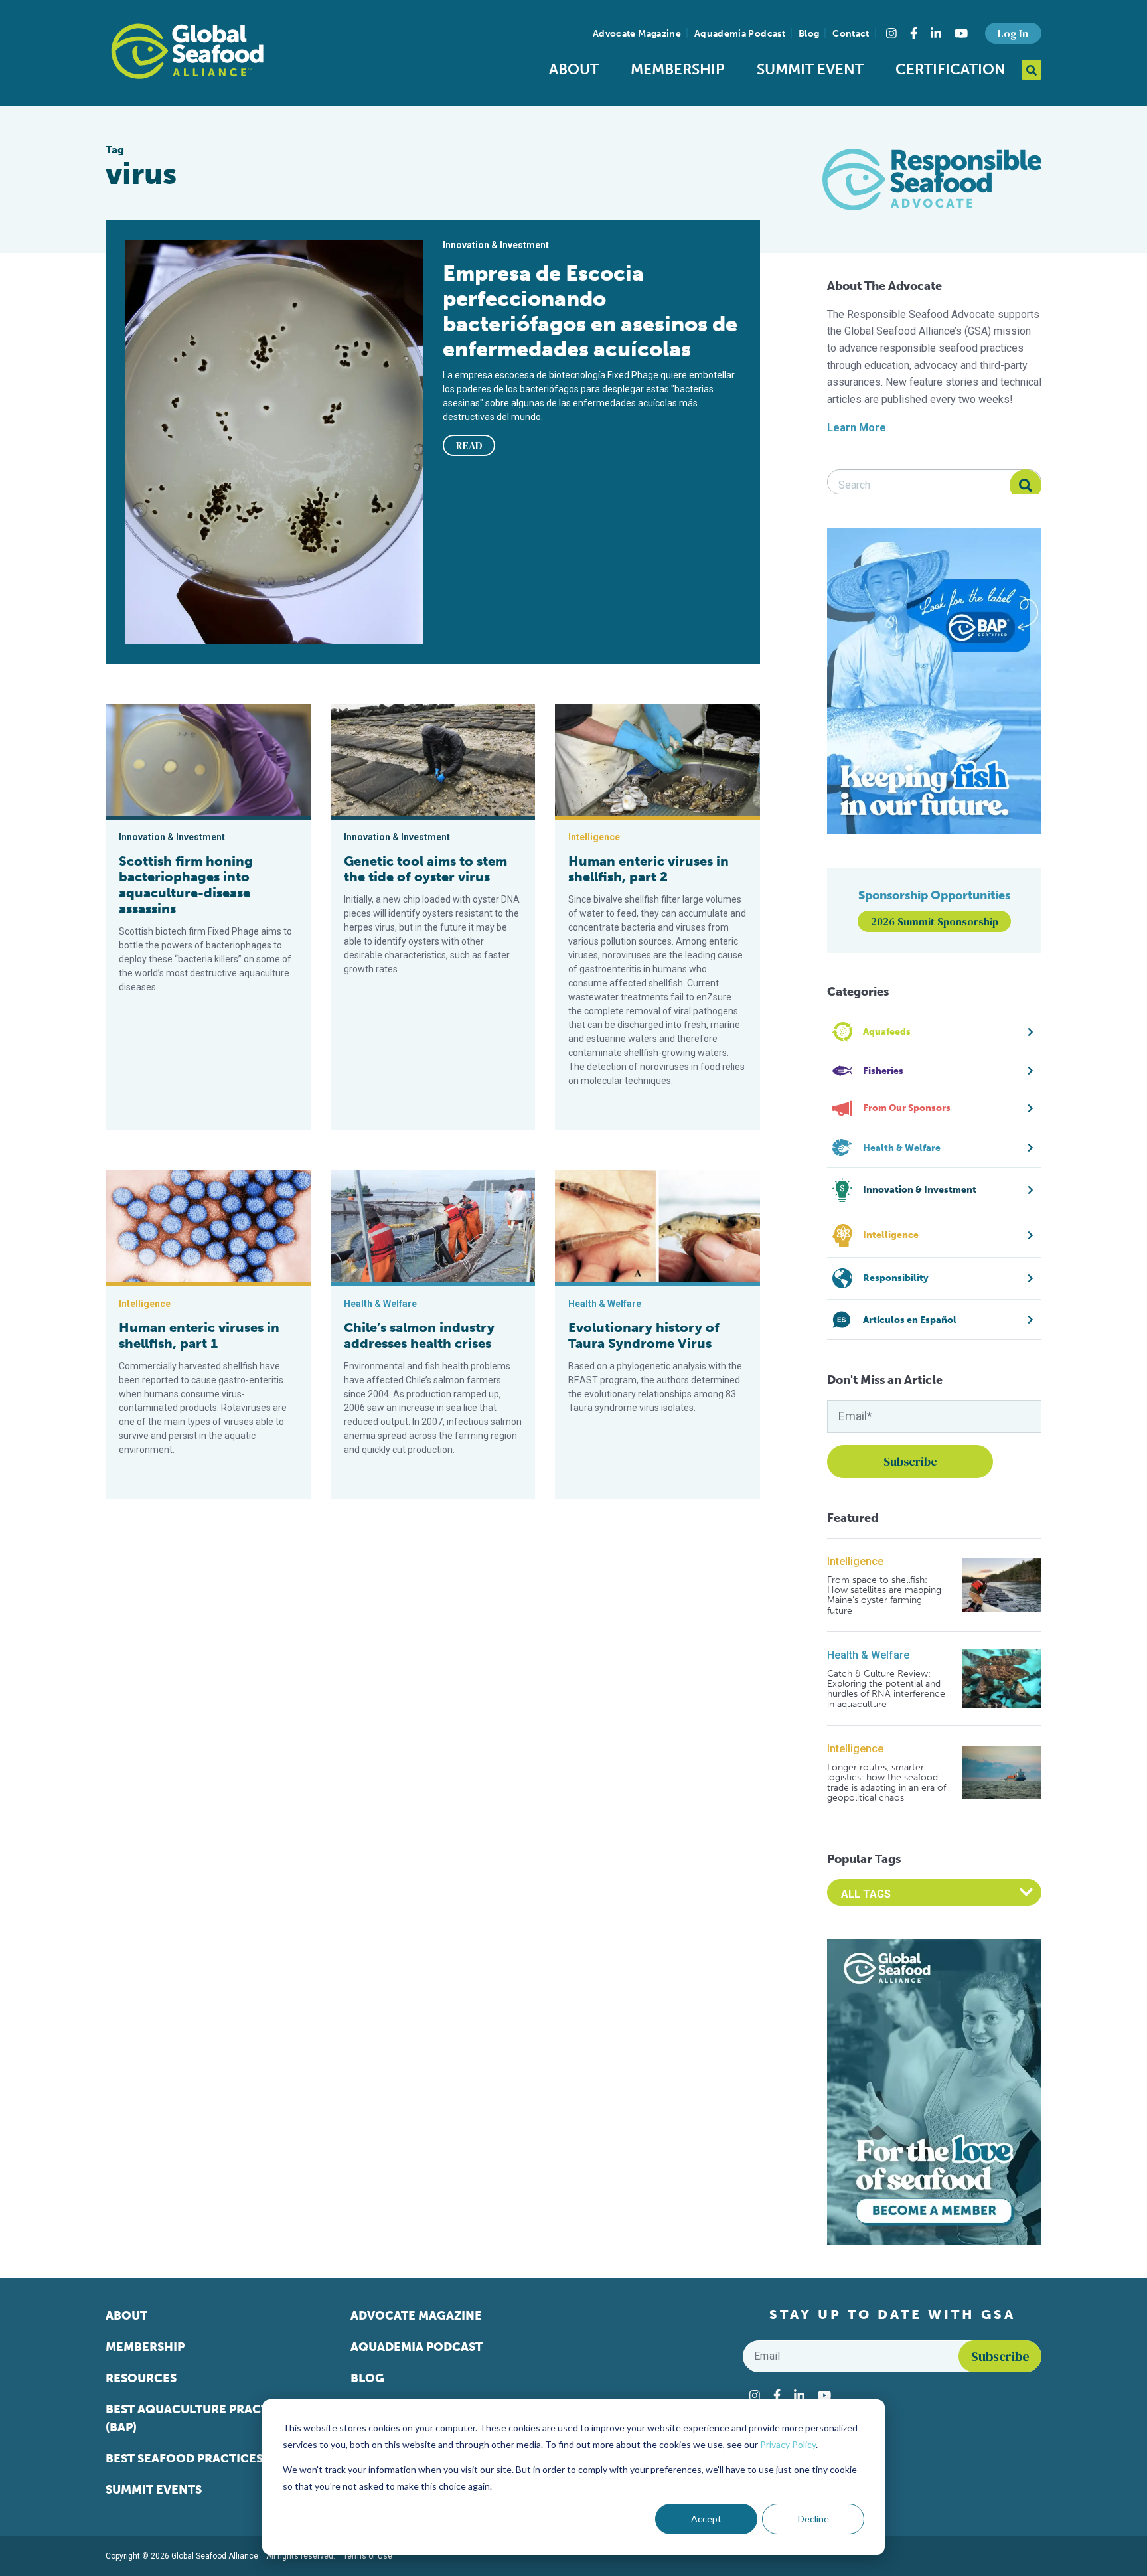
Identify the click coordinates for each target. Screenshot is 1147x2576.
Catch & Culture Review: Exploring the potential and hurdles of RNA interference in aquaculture (886, 1689)
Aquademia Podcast (740, 34)
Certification (951, 69)
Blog (809, 34)
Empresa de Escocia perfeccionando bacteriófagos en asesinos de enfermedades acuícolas (590, 311)
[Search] (1026, 485)
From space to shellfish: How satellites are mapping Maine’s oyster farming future (884, 1596)
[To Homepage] (187, 51)
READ (469, 445)
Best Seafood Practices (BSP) (200, 2459)
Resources (141, 2378)
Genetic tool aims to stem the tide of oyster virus (425, 869)
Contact (851, 34)
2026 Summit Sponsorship (935, 921)
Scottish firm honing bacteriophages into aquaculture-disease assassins (186, 885)
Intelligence (855, 1561)
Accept (706, 2519)
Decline (813, 2519)
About (574, 69)
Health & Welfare (868, 1655)
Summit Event (810, 69)
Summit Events (154, 2490)
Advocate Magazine (637, 34)
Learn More (857, 428)
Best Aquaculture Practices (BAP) (200, 2418)
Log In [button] (1013, 33)
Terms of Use (368, 2556)
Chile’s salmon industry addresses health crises (419, 1335)
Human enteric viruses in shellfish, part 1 (199, 1335)
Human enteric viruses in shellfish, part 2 (649, 869)
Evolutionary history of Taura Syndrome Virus (644, 1335)
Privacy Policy (788, 2444)
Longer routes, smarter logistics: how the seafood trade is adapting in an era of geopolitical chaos (886, 1783)
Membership (678, 69)
